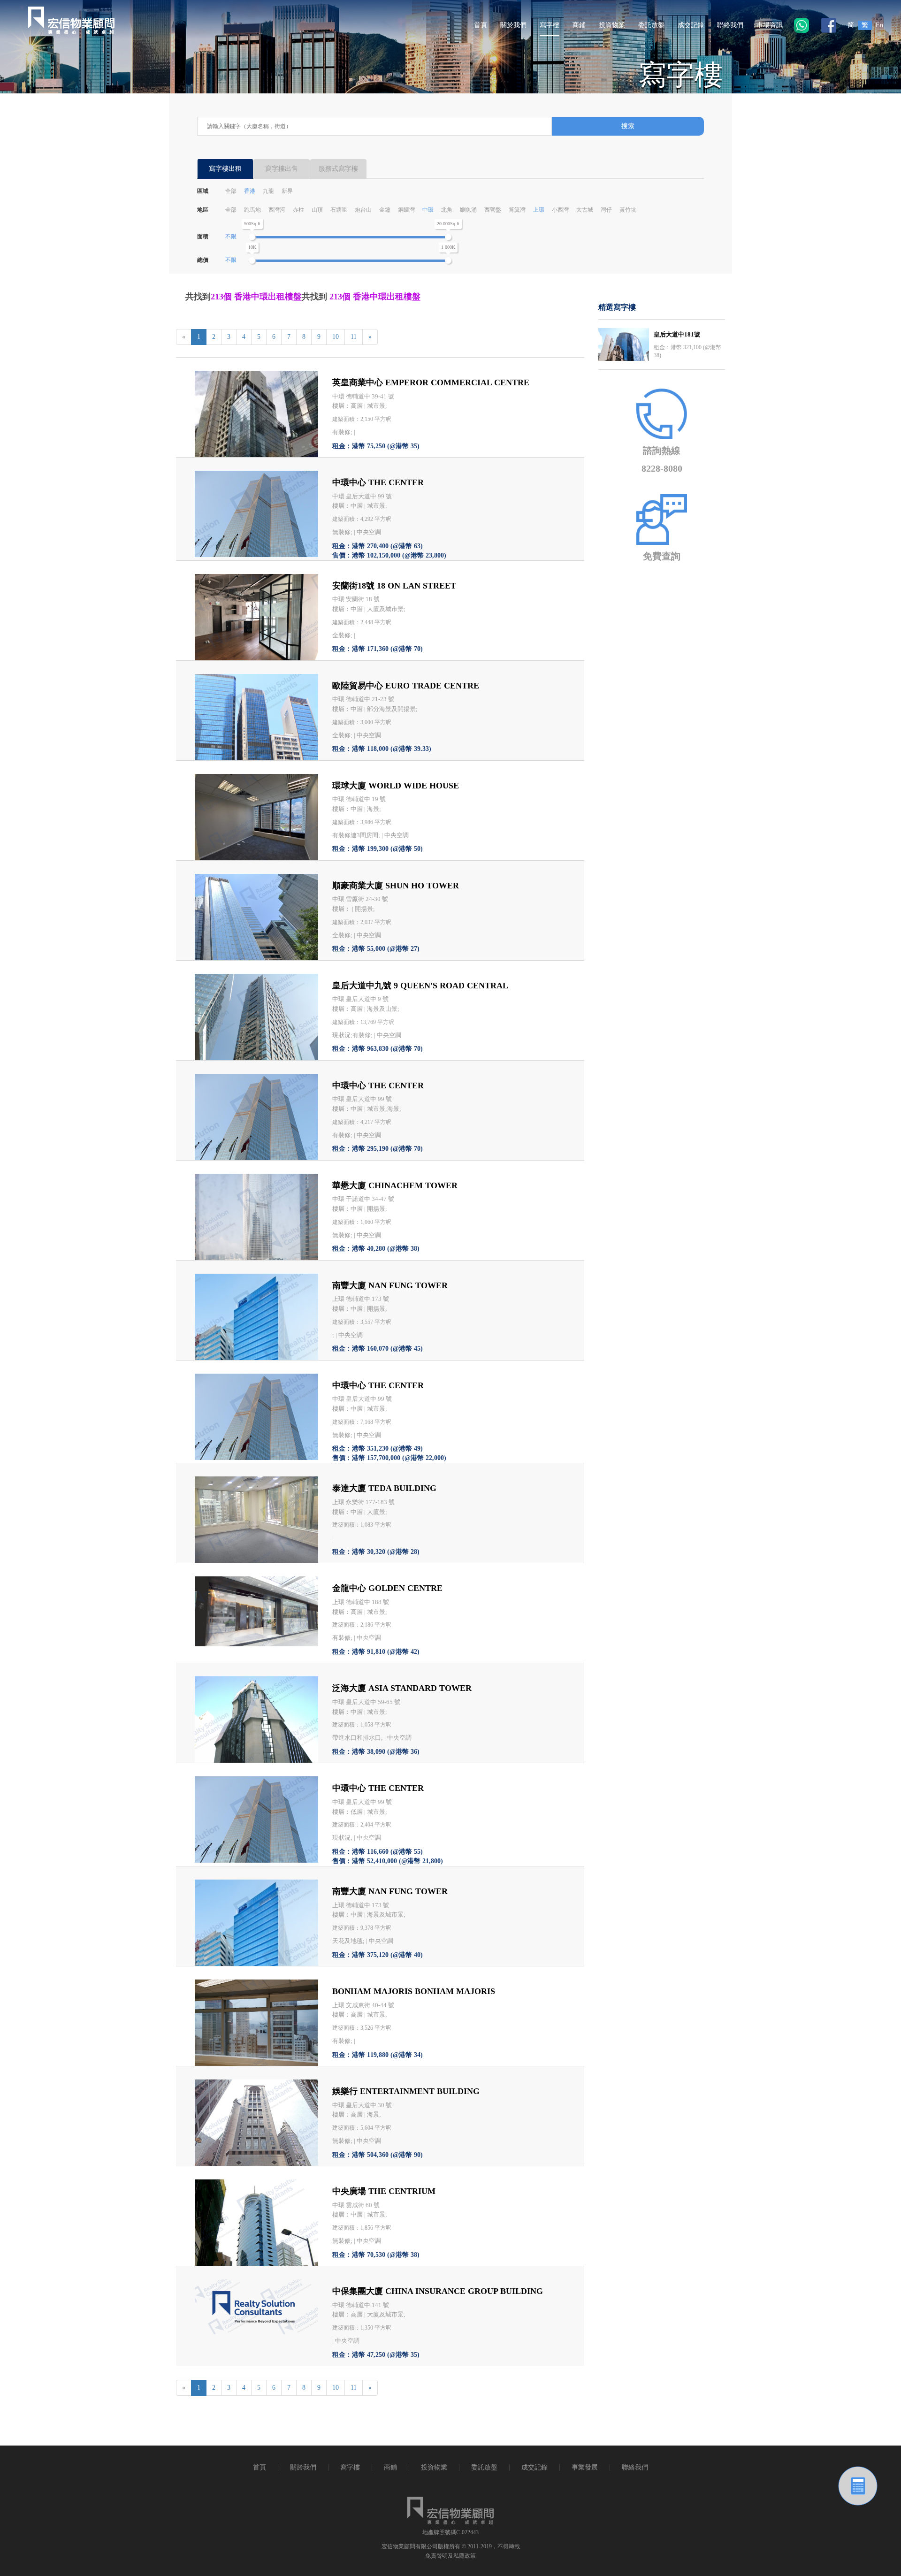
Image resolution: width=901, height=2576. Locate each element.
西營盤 (493, 210)
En (879, 25)
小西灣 (560, 210)
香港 (250, 191)
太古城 (585, 210)
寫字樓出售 (282, 169)
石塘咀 (339, 210)
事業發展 (585, 2467)
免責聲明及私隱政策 (450, 2556)
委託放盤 (651, 25)
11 (354, 337)
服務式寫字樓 (338, 169)
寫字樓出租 (225, 169)
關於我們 (513, 25)
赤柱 (298, 210)
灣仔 (606, 210)
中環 (428, 210)
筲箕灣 (517, 210)
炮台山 (363, 210)
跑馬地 (252, 210)
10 (336, 337)
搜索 (628, 126)
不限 (231, 237)
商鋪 (579, 25)
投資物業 (612, 25)
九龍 (268, 191)
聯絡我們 (730, 25)
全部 (231, 191)
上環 (539, 210)
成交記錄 (691, 25)
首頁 (481, 25)
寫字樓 (550, 25)
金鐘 (385, 210)
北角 (447, 210)
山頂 (317, 210)
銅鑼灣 (406, 210)
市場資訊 (770, 25)
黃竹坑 (628, 210)
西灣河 (277, 210)
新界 (287, 191)
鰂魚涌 (468, 210)
